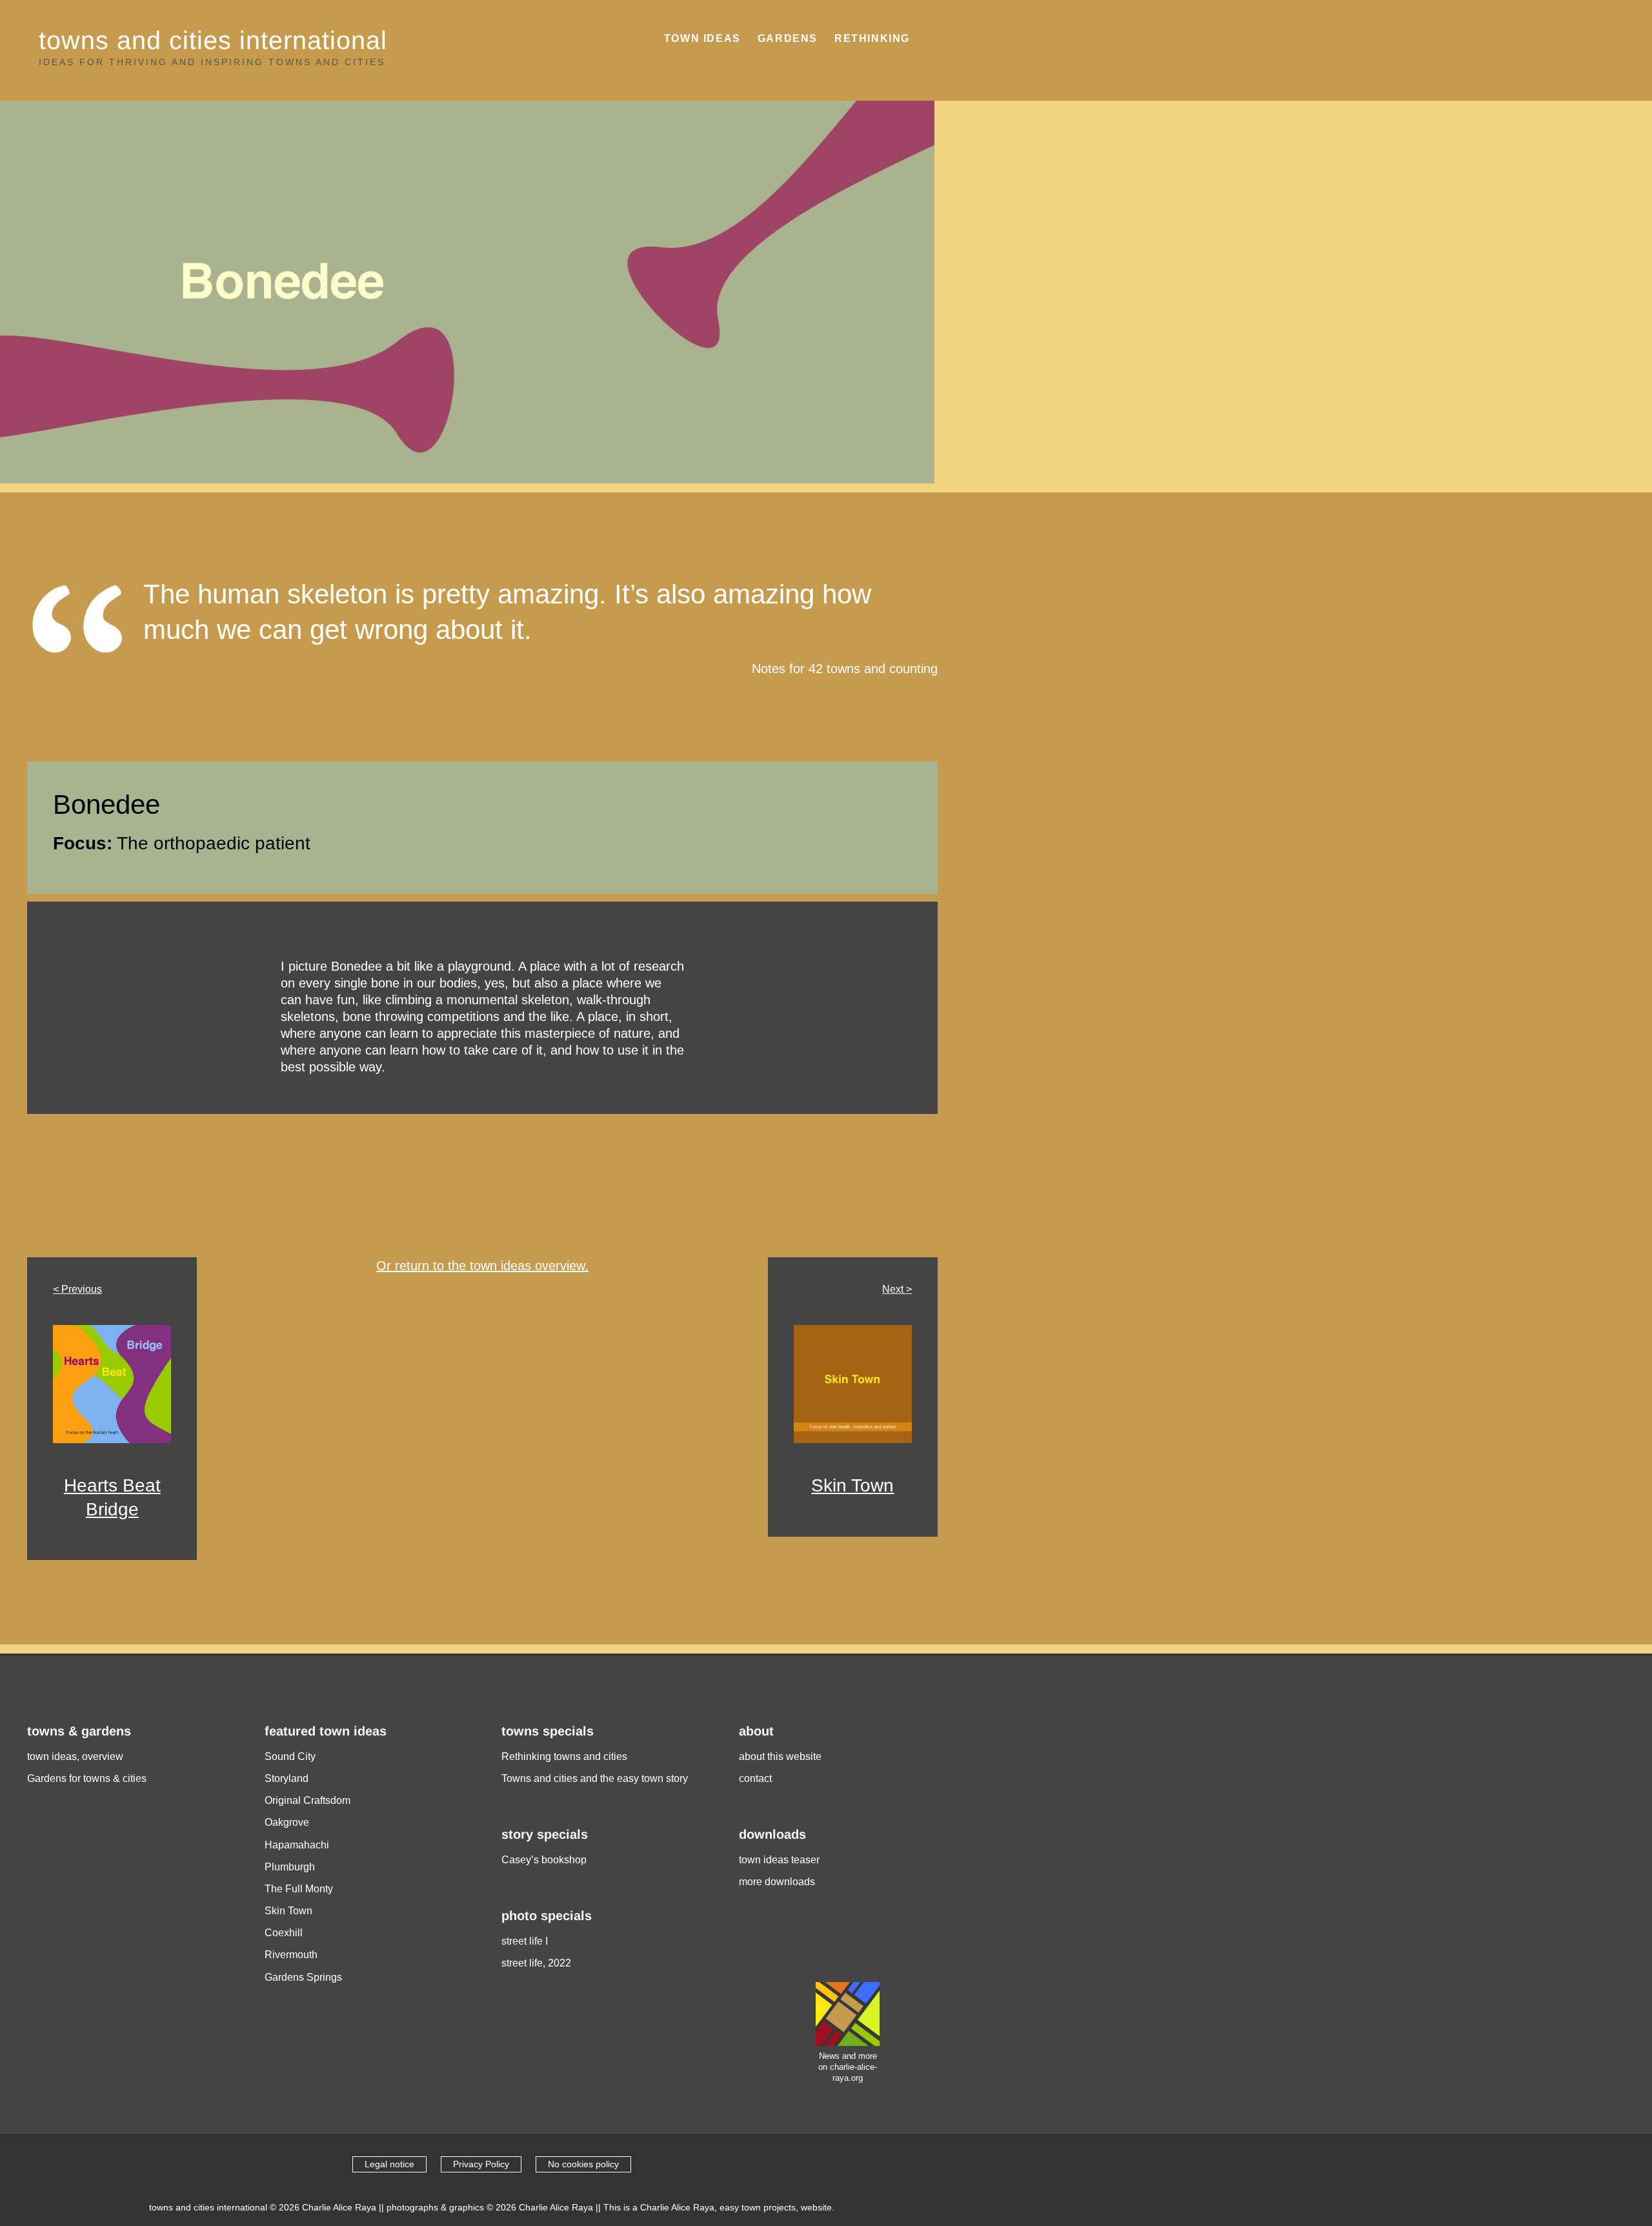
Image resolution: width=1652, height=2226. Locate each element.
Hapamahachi (297, 1845)
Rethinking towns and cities (564, 1756)
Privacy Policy (481, 2164)
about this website (780, 1756)
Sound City (290, 1756)
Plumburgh (290, 1867)
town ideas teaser (779, 1860)
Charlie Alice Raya (339, 2207)
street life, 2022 (536, 1963)
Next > (897, 1289)
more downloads (777, 1882)
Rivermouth (291, 1955)
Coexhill (284, 1933)
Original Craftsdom (307, 1800)
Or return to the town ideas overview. (482, 1266)
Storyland (287, 1778)
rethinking (872, 38)
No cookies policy (583, 2164)
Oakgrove (287, 1822)
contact (755, 1778)
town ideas (702, 38)
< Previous (77, 1289)
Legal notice (389, 2164)
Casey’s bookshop (544, 1860)
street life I (525, 1941)
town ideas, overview (75, 1756)
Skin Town (852, 1485)
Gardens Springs (303, 1977)
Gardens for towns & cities (87, 1778)
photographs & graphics (435, 2207)
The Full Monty (299, 1889)
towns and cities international (213, 40)
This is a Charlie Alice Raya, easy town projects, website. (719, 2207)
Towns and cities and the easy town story (595, 1778)
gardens (788, 38)
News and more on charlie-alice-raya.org (848, 2067)
